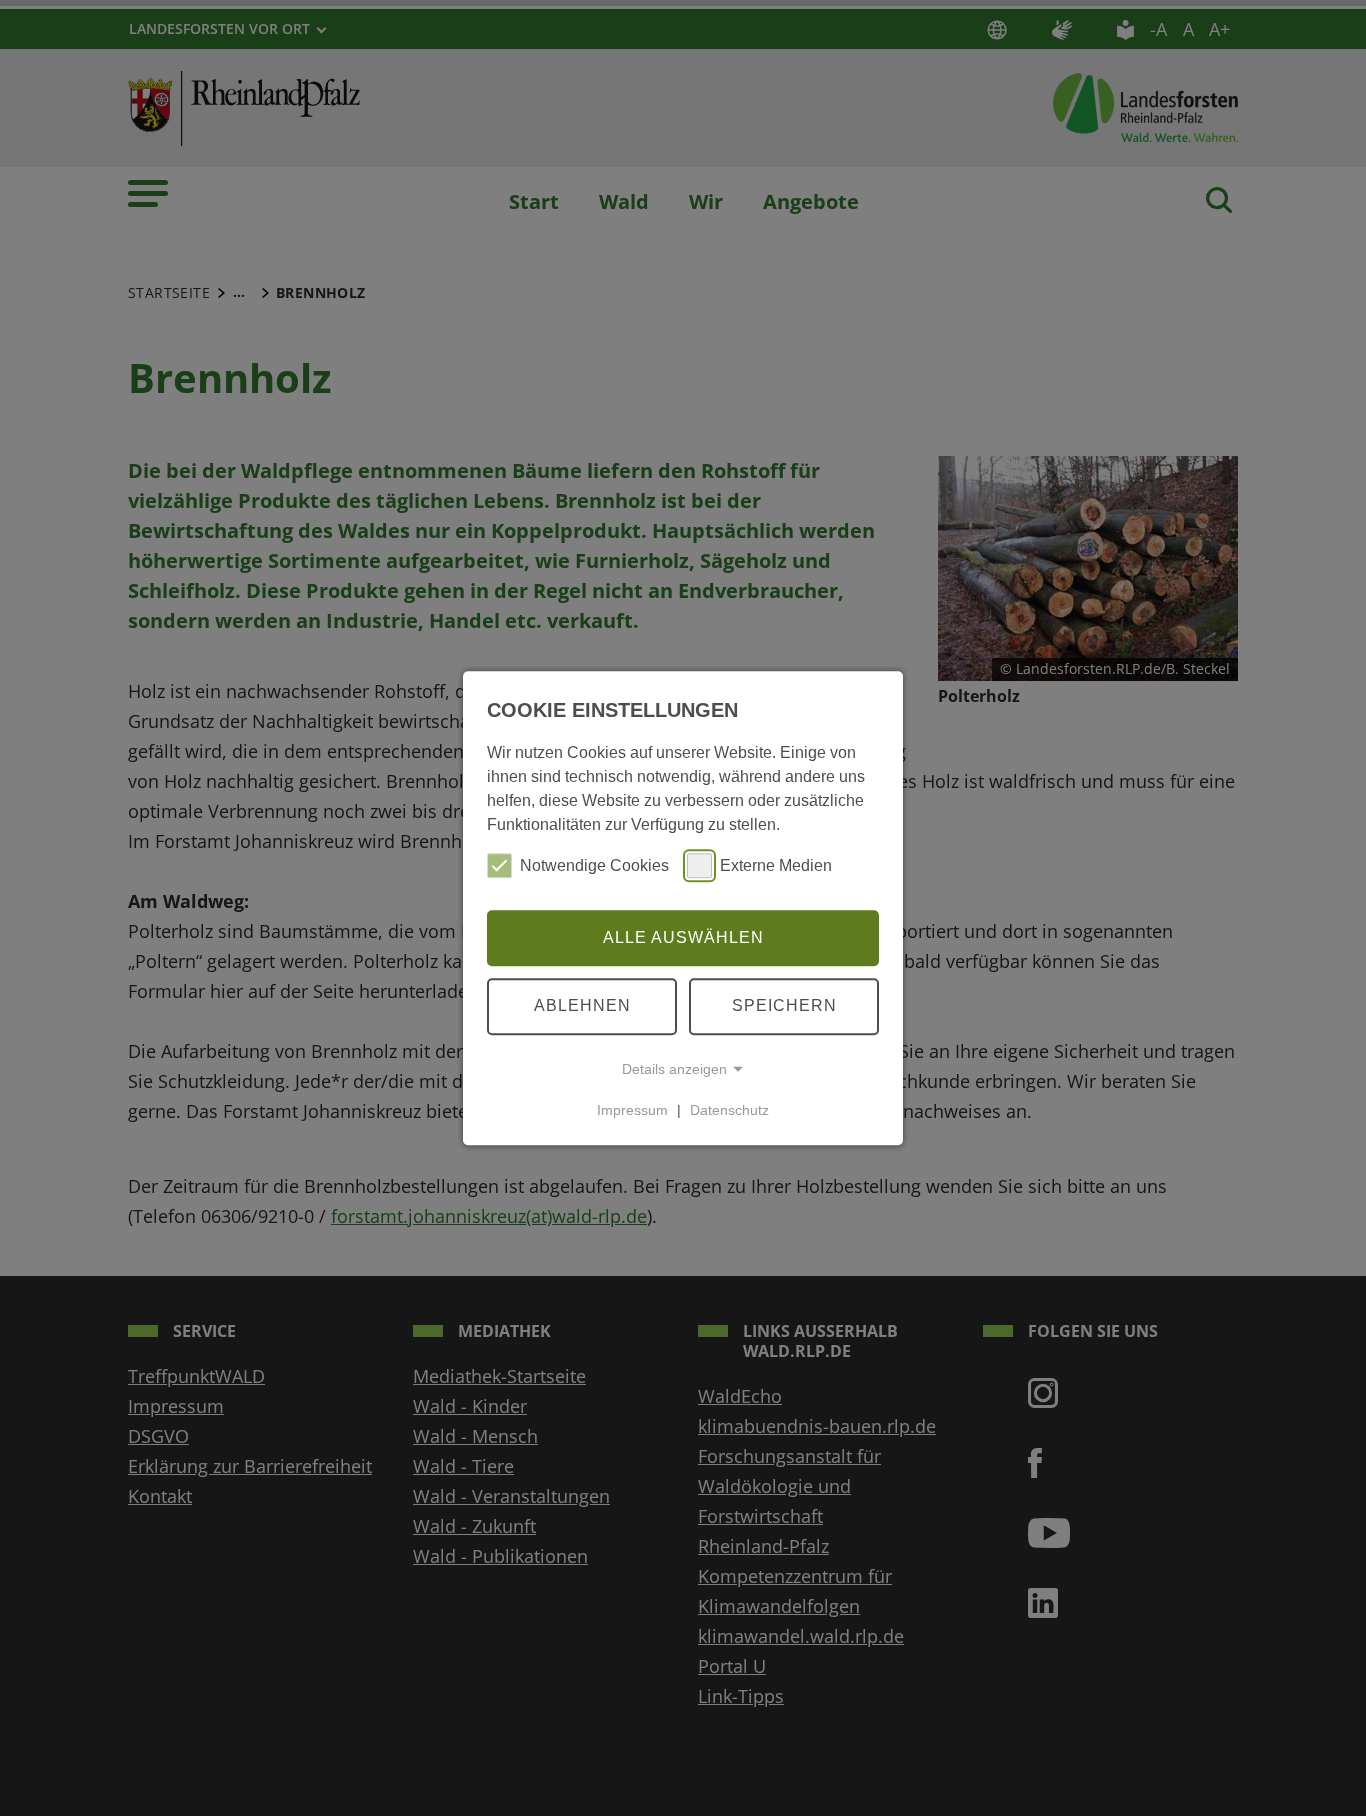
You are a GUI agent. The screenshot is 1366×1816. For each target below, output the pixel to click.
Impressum (632, 1110)
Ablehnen (582, 1005)
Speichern (784, 1005)
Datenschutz (729, 1110)
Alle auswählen (683, 937)
